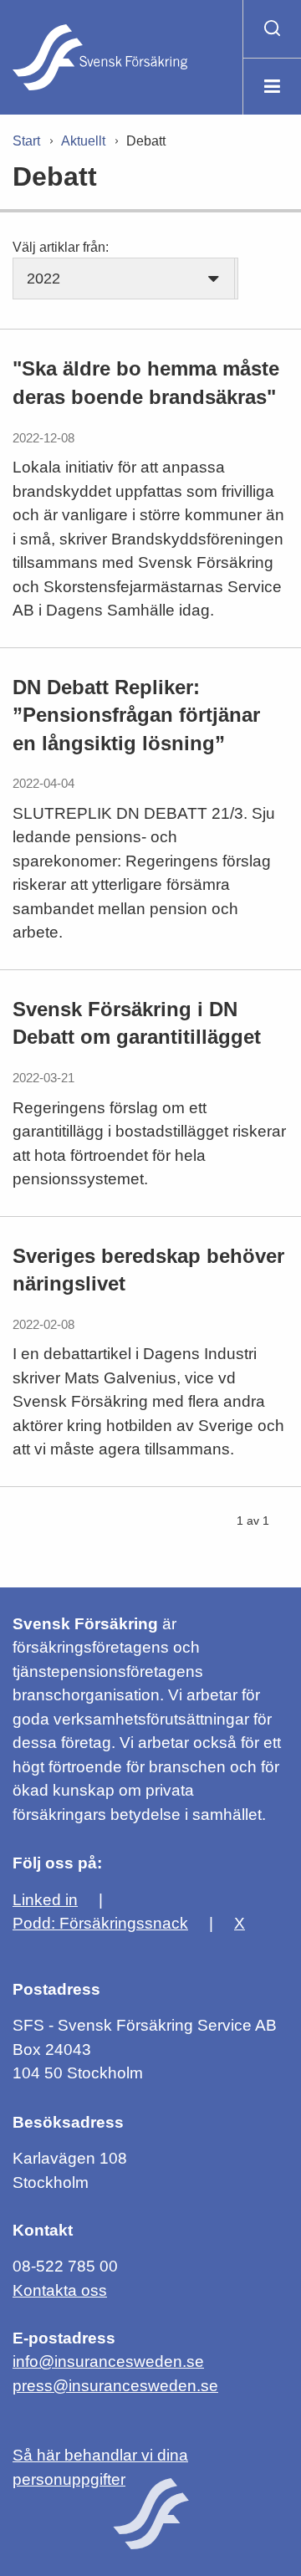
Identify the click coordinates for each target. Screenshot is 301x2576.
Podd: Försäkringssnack (100, 1923)
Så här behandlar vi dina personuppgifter (100, 2467)
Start (26, 141)
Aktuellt (83, 141)
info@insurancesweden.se (108, 2361)
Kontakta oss (60, 2290)
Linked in (45, 1900)
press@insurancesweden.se (115, 2386)
